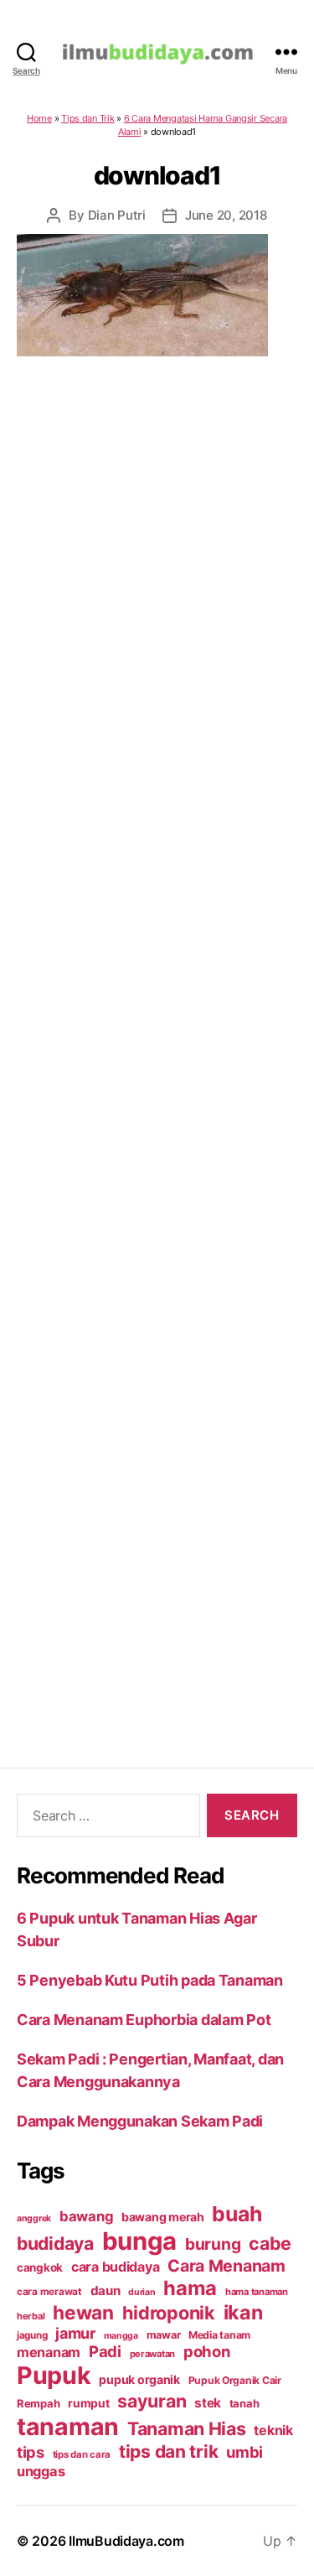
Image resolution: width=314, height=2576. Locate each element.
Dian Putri (117, 215)
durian (142, 2292)
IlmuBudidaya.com (126, 2541)
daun (106, 2290)
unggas (41, 2471)
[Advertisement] (157, 1041)
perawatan (153, 2354)
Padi (105, 2351)
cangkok (40, 2267)
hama (190, 2288)
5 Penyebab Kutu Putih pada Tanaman (150, 1980)
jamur (75, 2333)
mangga (121, 2336)
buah (237, 2214)
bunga (140, 2241)
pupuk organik (139, 2379)
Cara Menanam (226, 2266)
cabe (270, 2243)
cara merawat (49, 2292)
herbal (31, 2316)
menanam (49, 2352)
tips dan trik (169, 2451)
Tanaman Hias (187, 2428)
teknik (273, 2431)
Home (39, 118)
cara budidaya (116, 2267)
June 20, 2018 (226, 215)
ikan (243, 2312)
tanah (245, 2403)
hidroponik (169, 2313)
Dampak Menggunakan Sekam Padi (140, 2121)
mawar (164, 2335)
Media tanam (219, 2335)
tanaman (68, 2426)
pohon (207, 2351)
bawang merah (163, 2217)
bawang (86, 2216)
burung (213, 2244)
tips (31, 2452)
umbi (245, 2452)
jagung (32, 2335)
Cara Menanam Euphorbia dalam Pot (144, 2020)
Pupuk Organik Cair (235, 2380)
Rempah (38, 2403)
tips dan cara (82, 2454)
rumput (88, 2403)
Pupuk (54, 2375)
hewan (83, 2312)
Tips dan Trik (88, 118)
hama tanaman (257, 2292)
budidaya (55, 2243)
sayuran (152, 2401)
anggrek (34, 2218)
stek (208, 2403)
